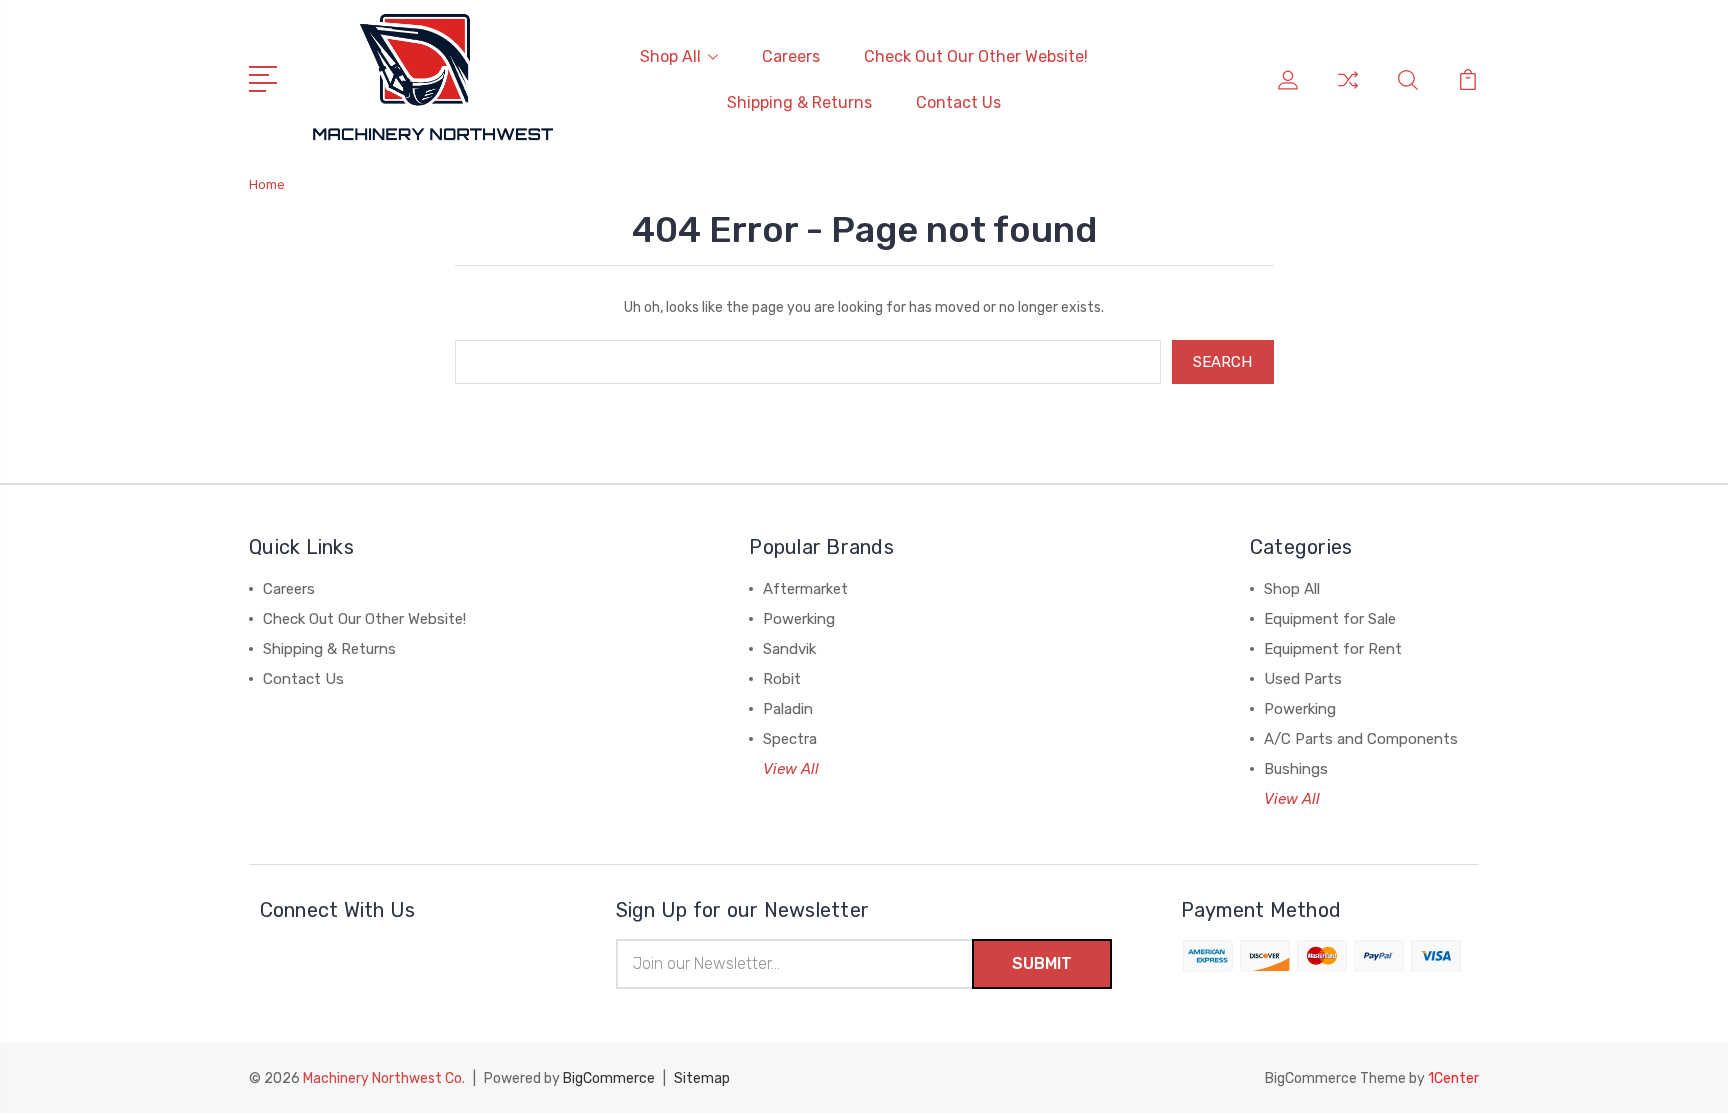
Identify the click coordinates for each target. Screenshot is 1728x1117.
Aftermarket (805, 589)
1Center (1453, 1078)
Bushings (1296, 769)
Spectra (790, 739)
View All (791, 769)
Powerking (799, 619)
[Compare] (1348, 92)
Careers (791, 56)
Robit (782, 679)
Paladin (788, 709)
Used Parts (1303, 679)
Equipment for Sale (1330, 619)
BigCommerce (609, 1078)
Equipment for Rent (1333, 649)
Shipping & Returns (799, 102)
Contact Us (958, 102)
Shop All (670, 56)
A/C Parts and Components (1361, 739)
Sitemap (702, 1078)
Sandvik (789, 649)
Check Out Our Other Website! (976, 56)
